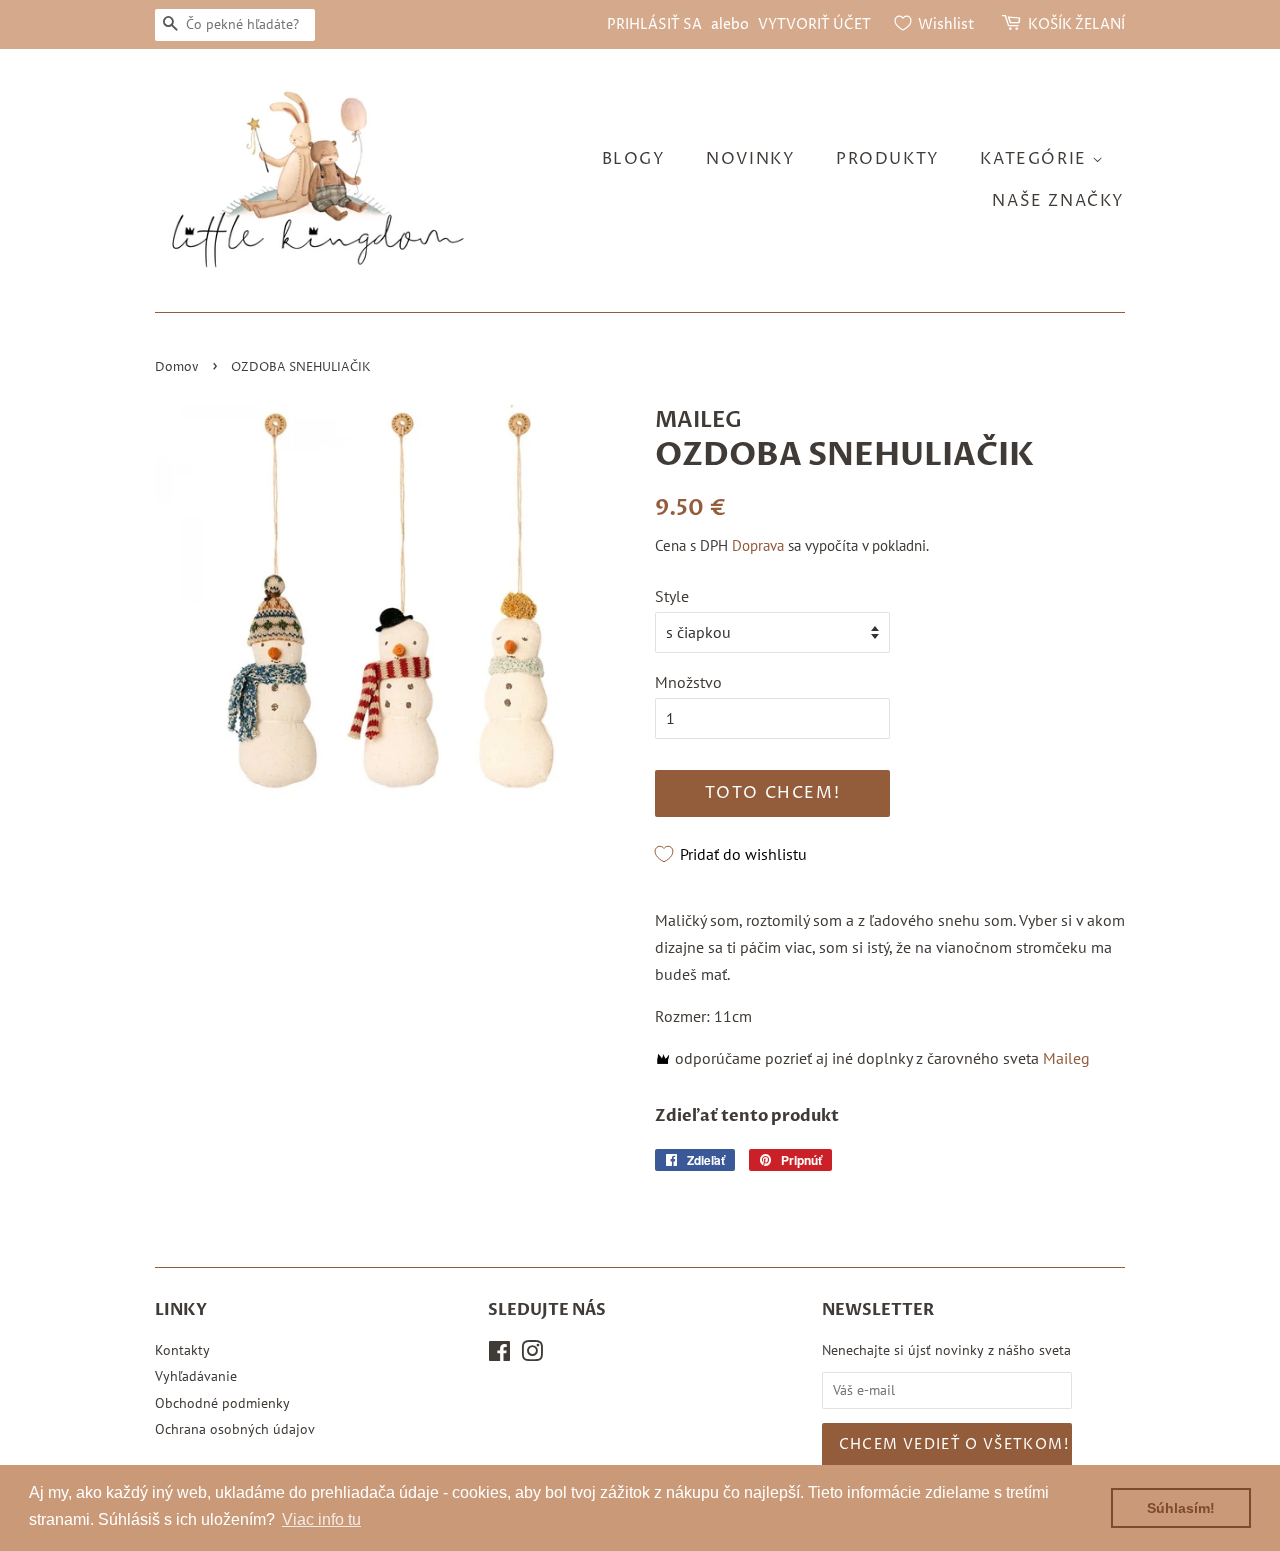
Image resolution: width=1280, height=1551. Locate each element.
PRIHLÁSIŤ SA (654, 24)
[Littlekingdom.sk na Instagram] (532, 1355)
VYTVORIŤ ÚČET (814, 24)
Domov (177, 367)
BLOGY (634, 159)
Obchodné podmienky (222, 1403)
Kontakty (182, 1350)
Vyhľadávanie (196, 1376)
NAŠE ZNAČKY (1058, 201)
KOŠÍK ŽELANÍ (1076, 24)
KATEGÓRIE (1036, 159)
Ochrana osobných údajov (235, 1429)
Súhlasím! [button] (1181, 1508)
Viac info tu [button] (321, 1519)
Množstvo (688, 682)
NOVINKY (750, 159)
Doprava (758, 545)
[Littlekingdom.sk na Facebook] (499, 1355)
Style (672, 596)
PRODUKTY (888, 159)
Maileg (1066, 1058)
